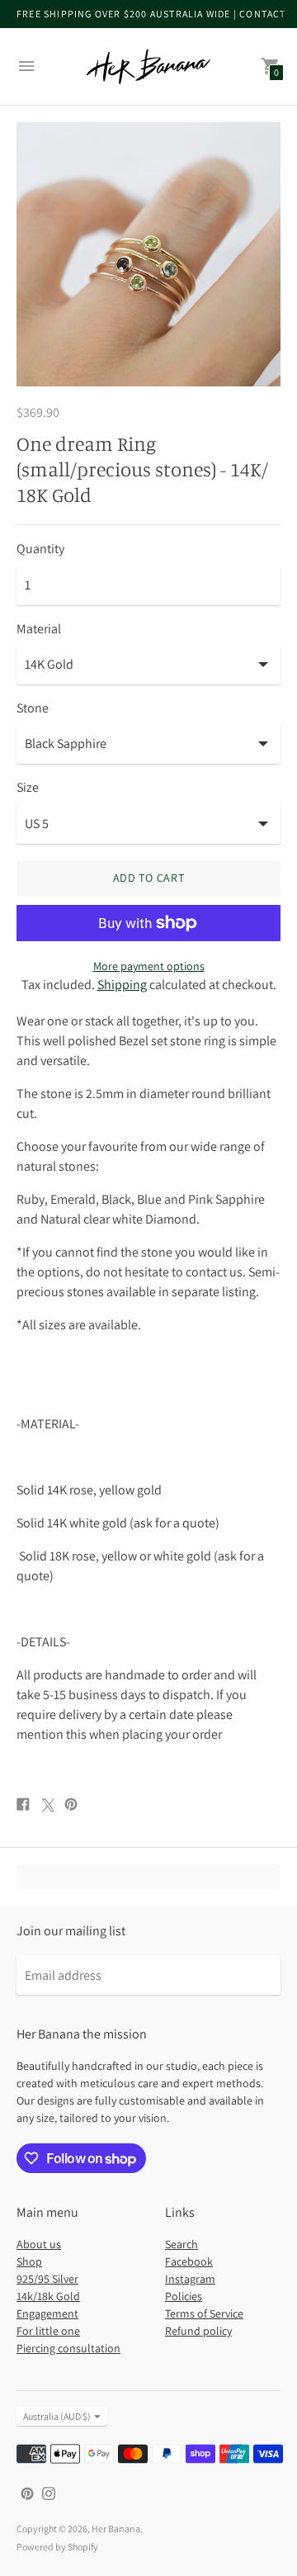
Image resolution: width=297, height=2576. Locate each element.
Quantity (40, 549)
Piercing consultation (68, 2348)
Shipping (122, 985)
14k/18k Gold (48, 2296)
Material (39, 629)
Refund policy (198, 2331)
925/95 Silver (47, 2279)
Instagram (190, 2279)
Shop (29, 2261)
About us (39, 2244)
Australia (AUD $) (57, 2416)
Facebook (189, 2261)
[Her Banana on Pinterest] (27, 2492)
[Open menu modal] (26, 66)
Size (28, 788)
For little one (48, 2331)
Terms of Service (204, 2313)
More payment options (149, 966)
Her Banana (116, 2529)
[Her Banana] (148, 66)
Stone (33, 708)
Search (181, 2244)
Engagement (47, 2313)
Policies (184, 2296)
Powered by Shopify (57, 2547)
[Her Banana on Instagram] (49, 2492)
